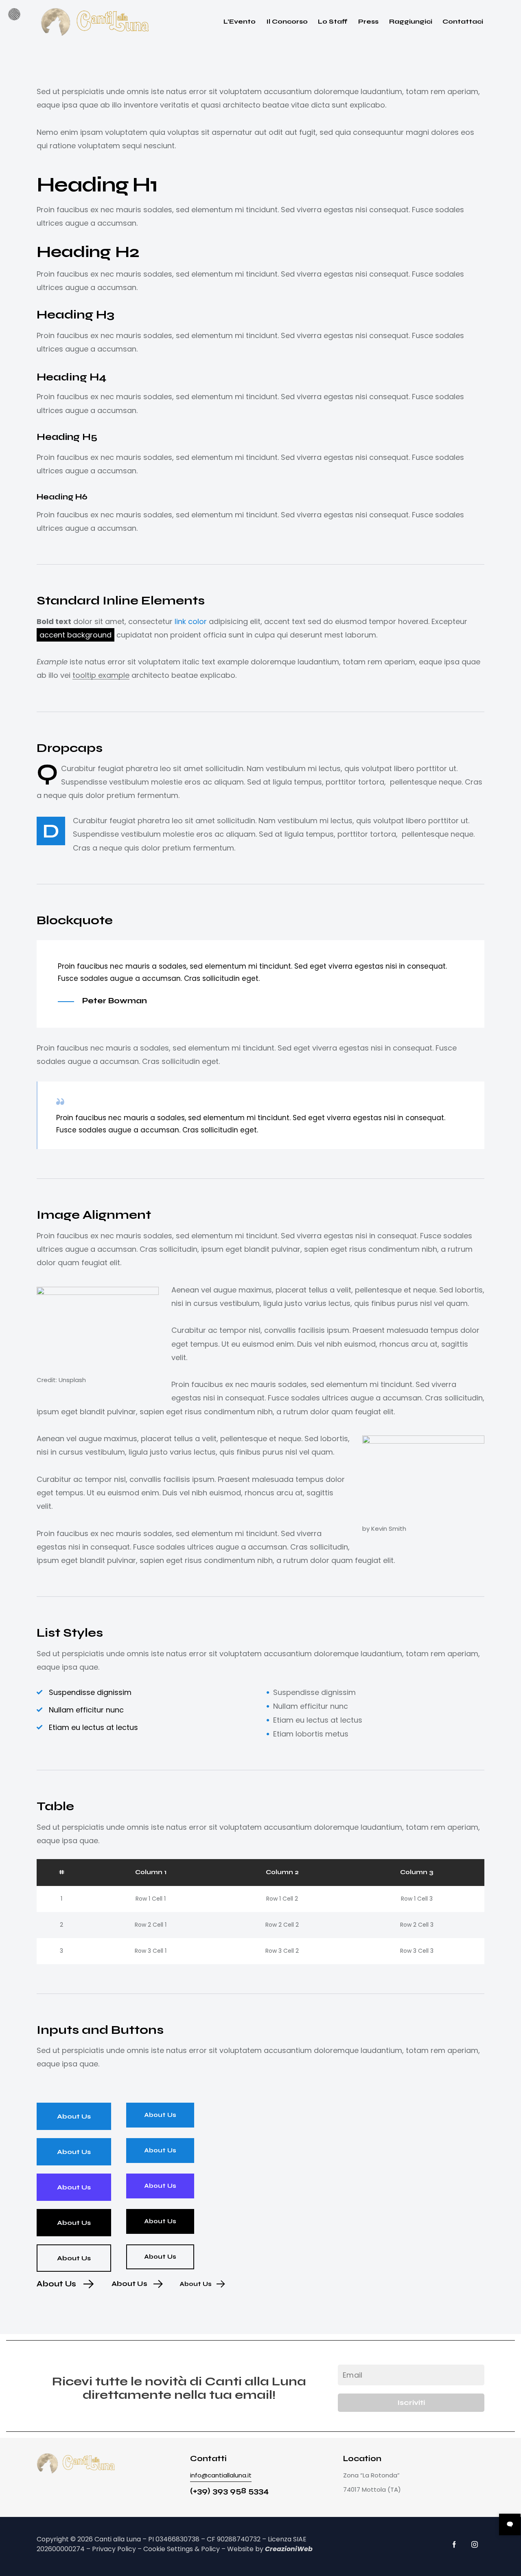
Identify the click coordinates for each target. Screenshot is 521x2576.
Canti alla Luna (118, 2539)
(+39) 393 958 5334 (229, 2491)
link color (191, 621)
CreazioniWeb (289, 2549)
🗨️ (510, 2524)
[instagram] (475, 2544)
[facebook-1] (454, 2544)
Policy (210, 2549)
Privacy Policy (114, 2549)
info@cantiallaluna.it (221, 2475)
